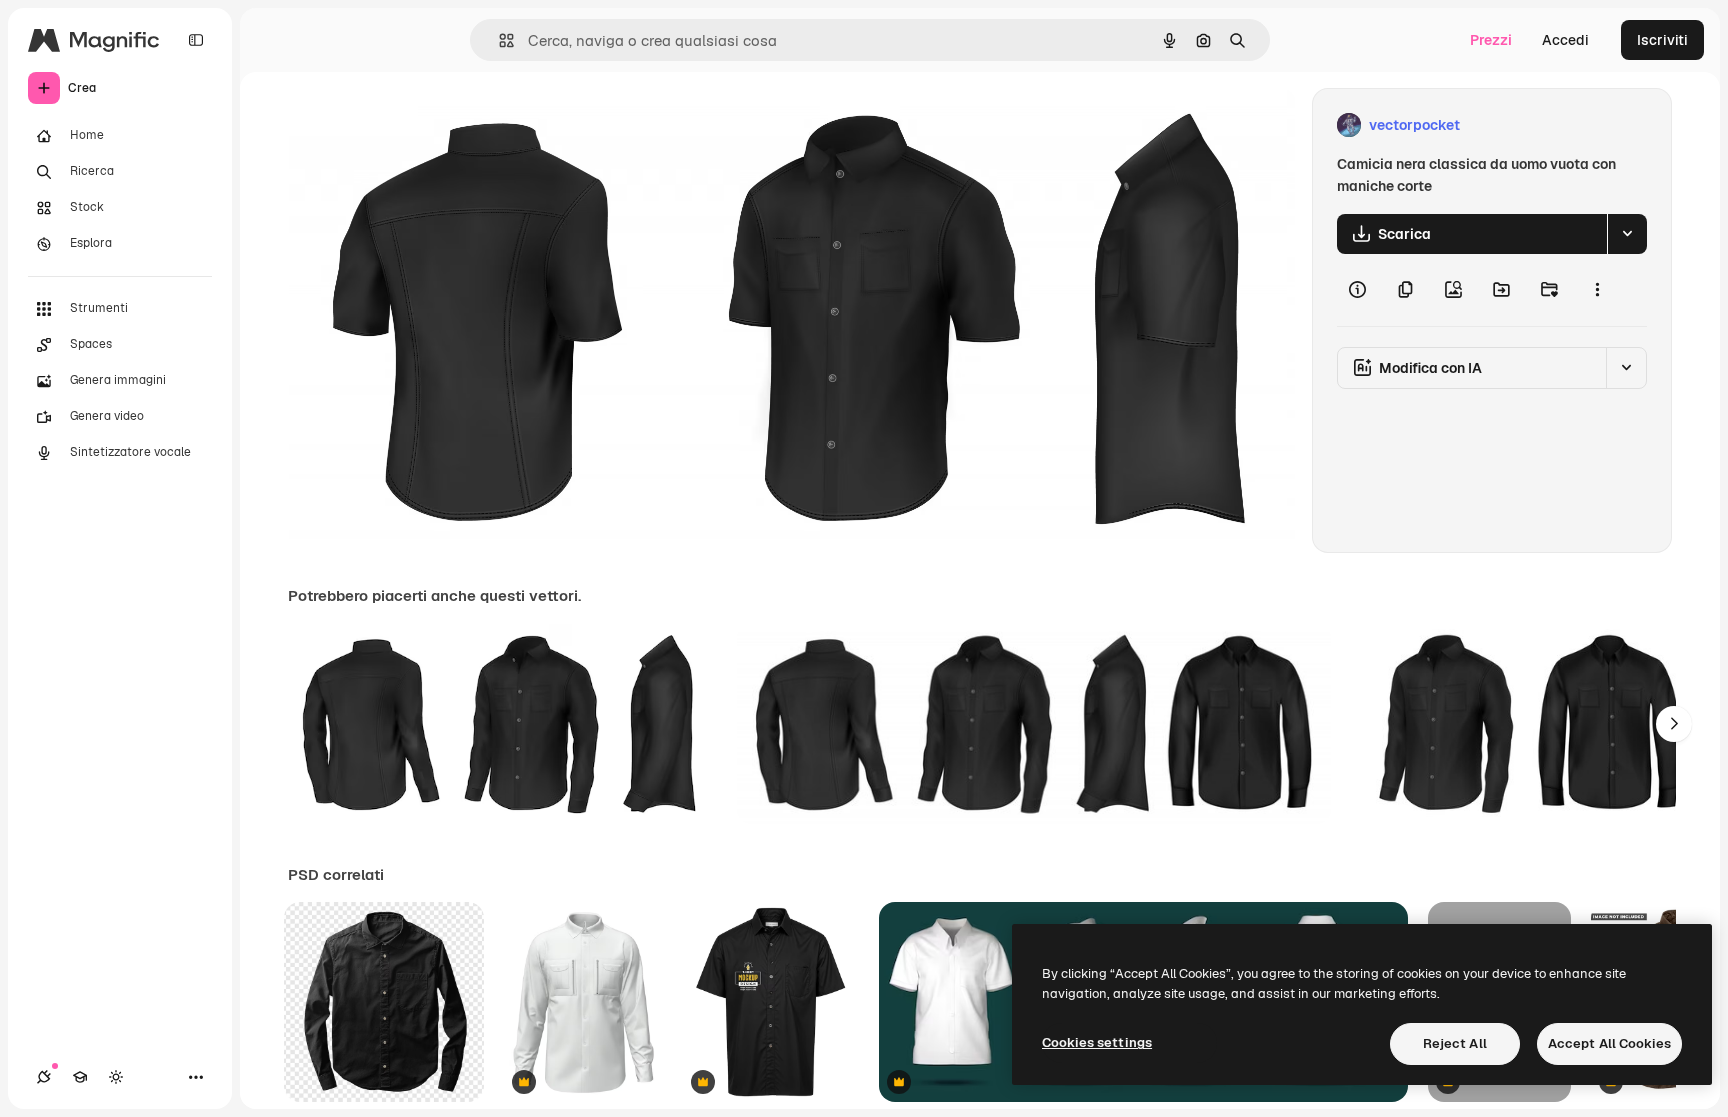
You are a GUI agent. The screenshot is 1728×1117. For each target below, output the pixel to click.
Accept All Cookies (1609, 1043)
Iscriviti (1662, 40)
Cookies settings (1097, 1042)
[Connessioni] (44, 1077)
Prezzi (1491, 40)
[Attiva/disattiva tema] (116, 1077)
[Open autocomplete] (498, 40)
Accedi (1565, 40)
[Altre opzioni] (1597, 290)
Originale (420, 125)
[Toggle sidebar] (196, 40)
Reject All (1455, 1043)
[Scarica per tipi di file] (1627, 234)
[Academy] (80, 1077)
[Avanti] (1674, 724)
